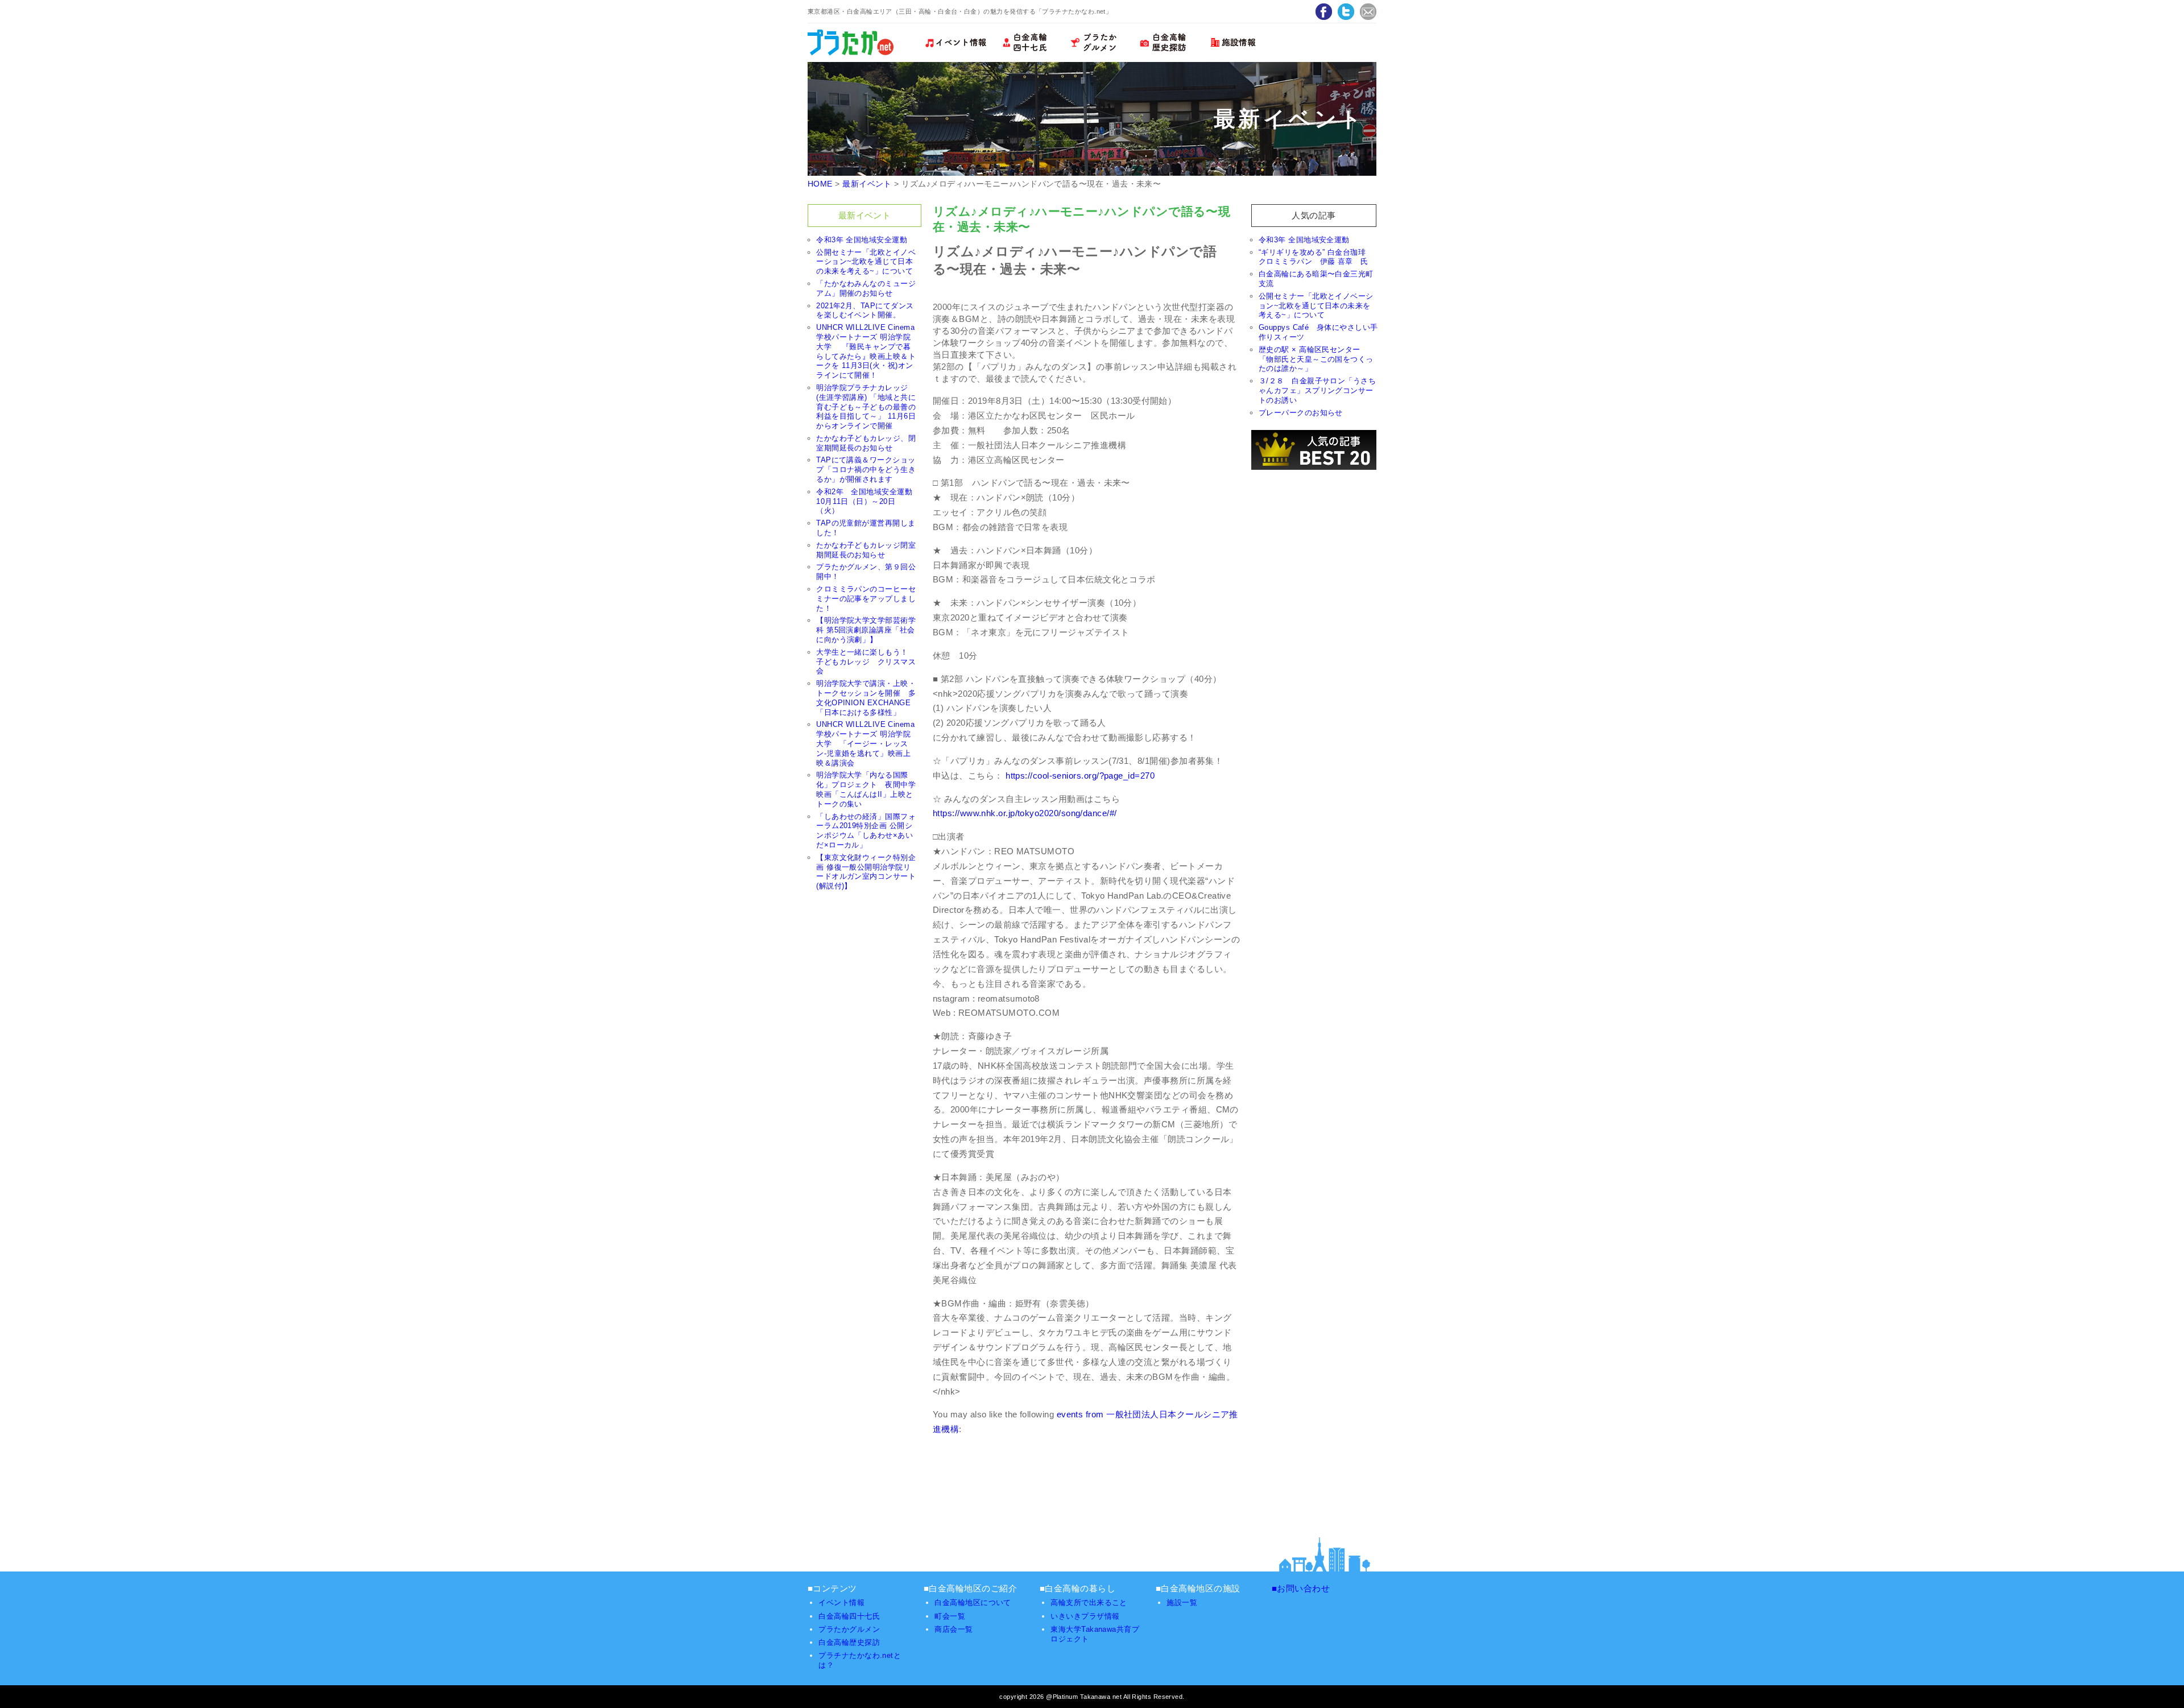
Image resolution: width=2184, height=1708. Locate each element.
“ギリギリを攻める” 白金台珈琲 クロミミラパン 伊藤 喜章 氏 (1316, 257)
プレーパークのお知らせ (1301, 413)
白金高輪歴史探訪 (849, 1642)
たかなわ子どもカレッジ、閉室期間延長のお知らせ (866, 443)
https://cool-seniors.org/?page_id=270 (1080, 776)
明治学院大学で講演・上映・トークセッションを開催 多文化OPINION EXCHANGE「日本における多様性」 (866, 698)
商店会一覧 (954, 1629)
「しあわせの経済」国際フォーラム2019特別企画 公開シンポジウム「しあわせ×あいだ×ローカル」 (866, 831)
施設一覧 (1182, 1602)
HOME (820, 184)
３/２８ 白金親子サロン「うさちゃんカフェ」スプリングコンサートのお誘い (1317, 390)
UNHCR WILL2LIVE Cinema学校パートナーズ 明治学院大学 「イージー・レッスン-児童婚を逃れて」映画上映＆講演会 (865, 743)
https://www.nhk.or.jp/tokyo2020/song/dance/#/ (1025, 813)
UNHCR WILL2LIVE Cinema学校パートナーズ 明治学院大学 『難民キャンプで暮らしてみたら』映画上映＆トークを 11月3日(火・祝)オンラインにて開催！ (866, 351)
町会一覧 (950, 1616)
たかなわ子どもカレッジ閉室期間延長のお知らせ (866, 550)
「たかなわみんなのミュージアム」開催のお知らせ (866, 288)
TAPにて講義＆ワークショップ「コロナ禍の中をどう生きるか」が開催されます (866, 470)
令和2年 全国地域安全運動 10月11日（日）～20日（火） (868, 501)
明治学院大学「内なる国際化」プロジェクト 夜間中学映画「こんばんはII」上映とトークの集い (866, 789)
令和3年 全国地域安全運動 (862, 240)
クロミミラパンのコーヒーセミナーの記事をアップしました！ (866, 599)
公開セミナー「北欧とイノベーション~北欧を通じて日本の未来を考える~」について (866, 262)
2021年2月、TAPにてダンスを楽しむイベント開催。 (865, 311)
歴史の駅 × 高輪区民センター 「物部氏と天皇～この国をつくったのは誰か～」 (1316, 359)
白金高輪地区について (973, 1602)
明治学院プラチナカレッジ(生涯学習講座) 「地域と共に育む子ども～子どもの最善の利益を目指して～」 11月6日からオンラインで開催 (866, 407)
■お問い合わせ (1301, 1588)
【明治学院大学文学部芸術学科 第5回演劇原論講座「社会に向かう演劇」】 (866, 630)
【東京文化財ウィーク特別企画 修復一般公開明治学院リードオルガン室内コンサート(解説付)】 (866, 872)
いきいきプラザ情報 (1085, 1616)
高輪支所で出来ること (1089, 1602)
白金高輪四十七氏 (849, 1616)
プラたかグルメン (849, 1629)
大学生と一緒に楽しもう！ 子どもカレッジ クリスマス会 (866, 662)
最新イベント (867, 184)
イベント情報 (841, 1602)
